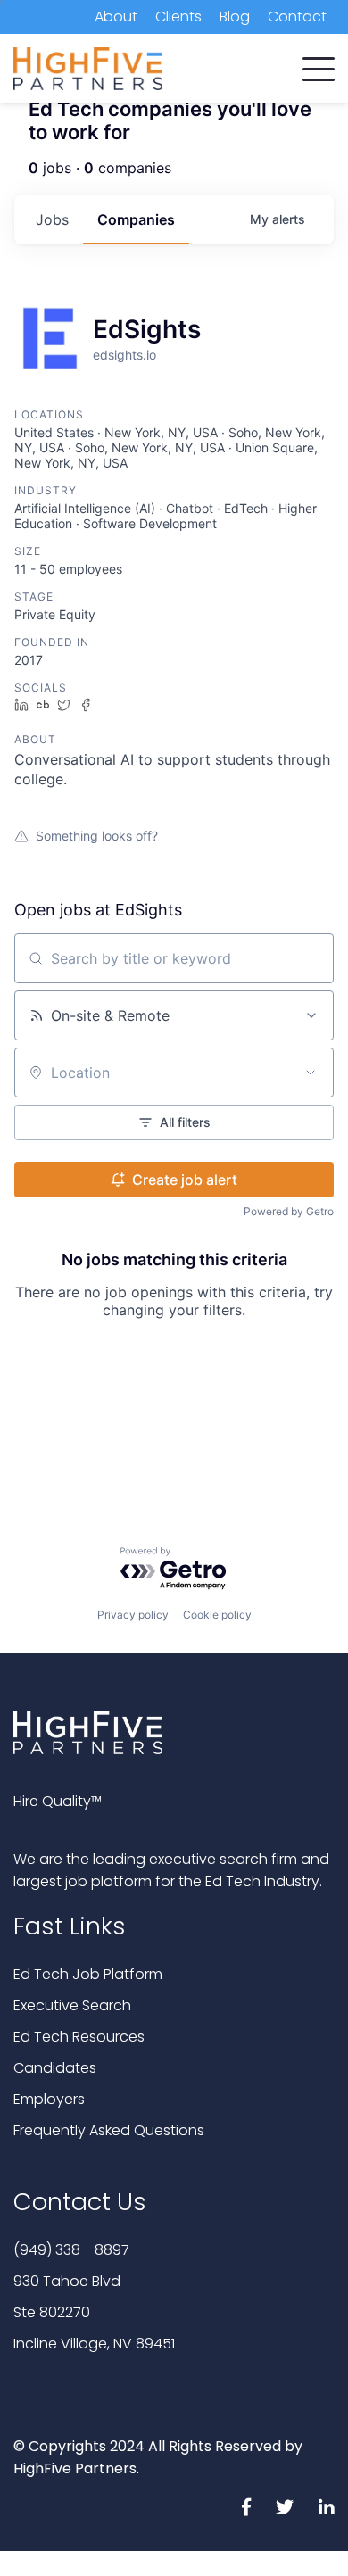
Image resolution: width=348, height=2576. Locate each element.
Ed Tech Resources (79, 2037)
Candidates (55, 2068)
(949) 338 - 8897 (71, 2250)
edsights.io (124, 355)
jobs (52, 219)
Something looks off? (97, 836)
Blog (235, 17)
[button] (319, 65)
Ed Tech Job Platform (88, 1974)
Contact (297, 17)
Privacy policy (133, 1615)
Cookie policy (217, 1615)
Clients (178, 17)
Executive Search (72, 2005)
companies (136, 219)
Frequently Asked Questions (109, 2130)
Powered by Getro (289, 1211)
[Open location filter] (311, 1073)
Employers (49, 2099)
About (116, 17)
